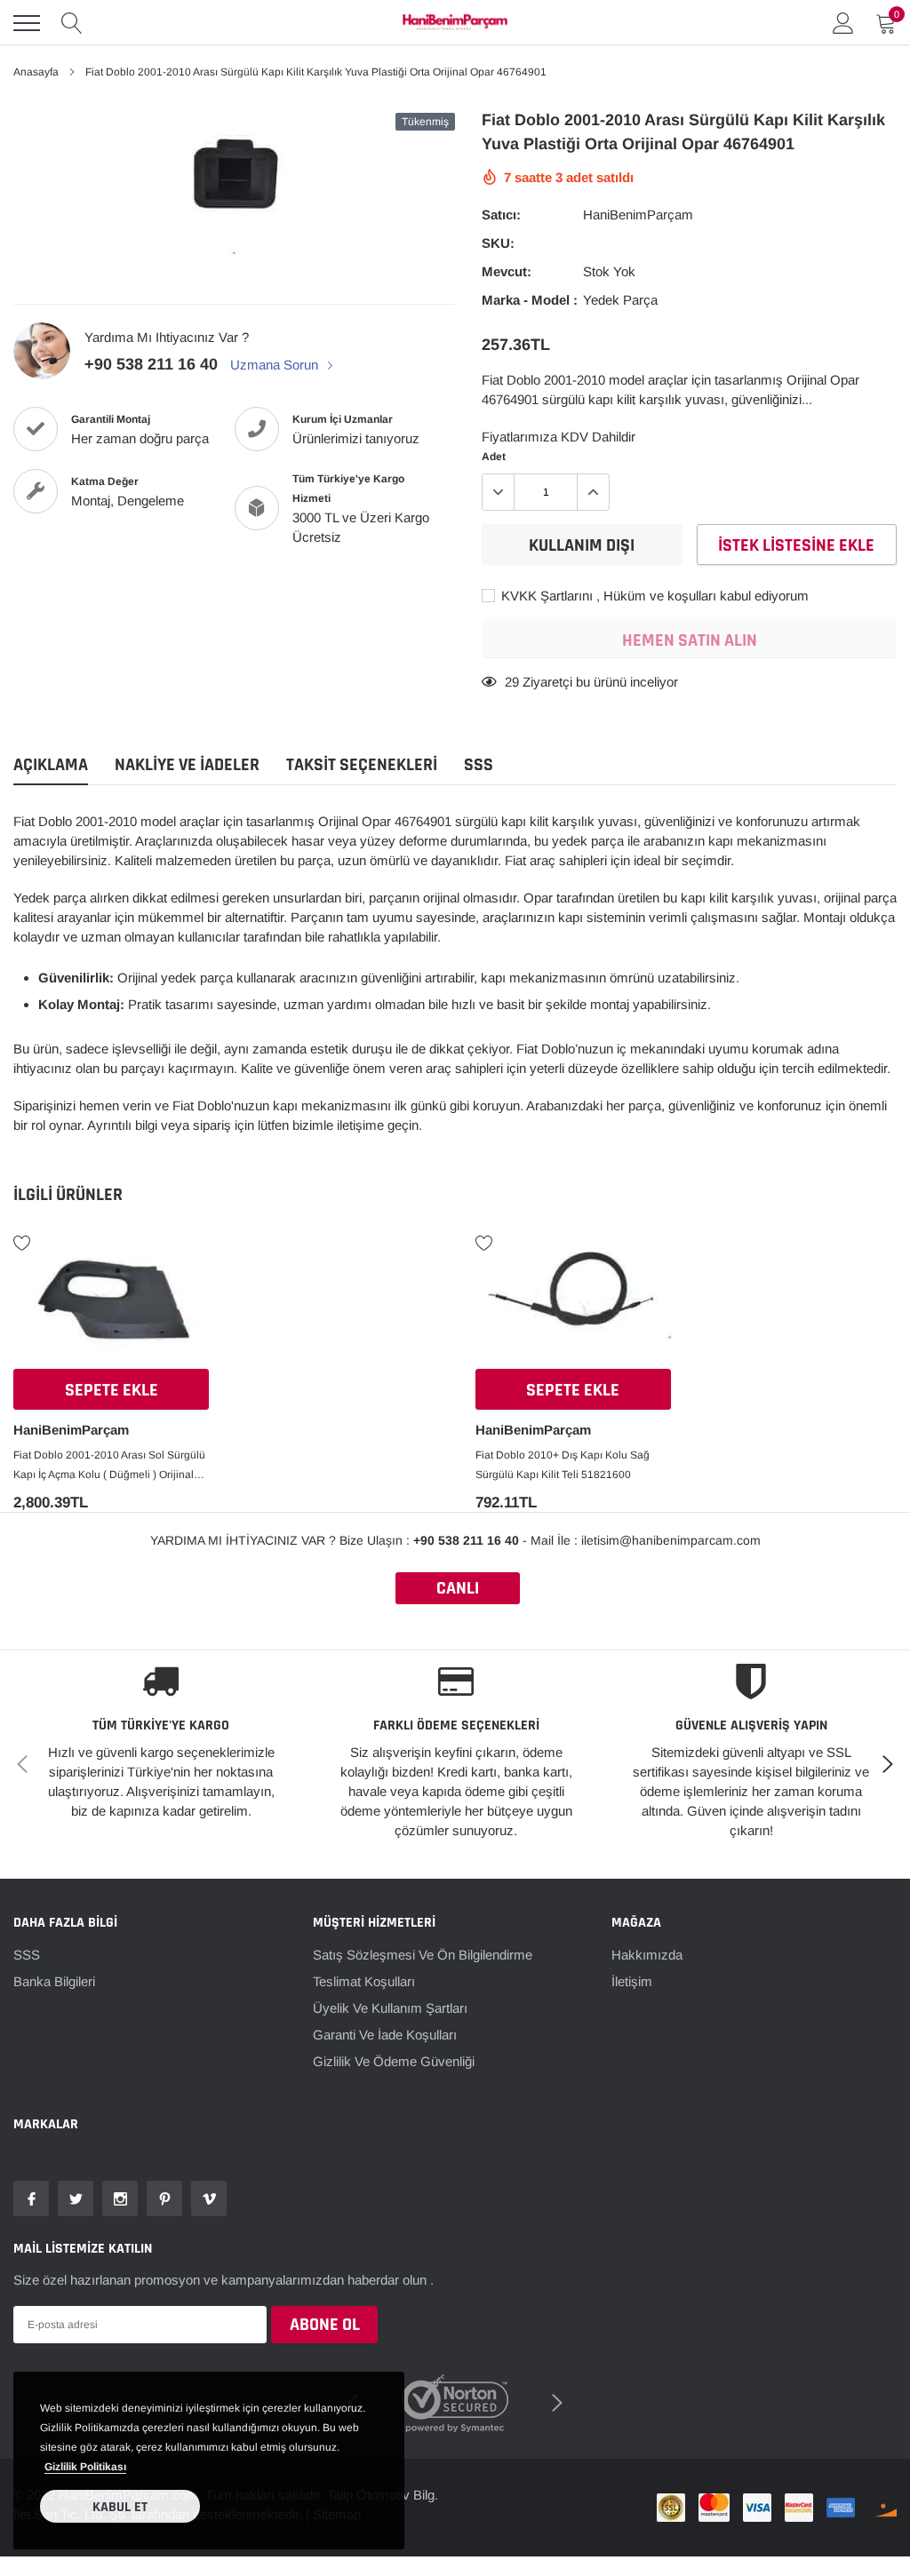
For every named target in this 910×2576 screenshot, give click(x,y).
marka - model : (530, 300)
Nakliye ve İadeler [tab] (187, 765)
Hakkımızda (647, 1955)
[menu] (27, 23)
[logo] (455, 23)
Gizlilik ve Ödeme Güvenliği (394, 2061)
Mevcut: (507, 271)
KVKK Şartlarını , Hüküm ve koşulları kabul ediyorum (653, 596)
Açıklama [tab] (51, 765)
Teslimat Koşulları (364, 1981)
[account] (843, 23)
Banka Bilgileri (54, 1981)
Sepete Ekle (112, 1390)
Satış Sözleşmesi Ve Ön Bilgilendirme (423, 1955)
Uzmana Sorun (276, 365)
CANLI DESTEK (458, 1590)
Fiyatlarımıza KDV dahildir (559, 437)
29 (512, 682)
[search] (72, 23)
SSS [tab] (479, 765)
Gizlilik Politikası (85, 2467)
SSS (27, 1955)
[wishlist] (22, 1242)
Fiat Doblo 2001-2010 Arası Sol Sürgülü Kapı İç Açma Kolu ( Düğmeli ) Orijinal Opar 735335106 (109, 1467)
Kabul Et (120, 2507)
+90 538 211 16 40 (151, 364)
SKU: (498, 243)
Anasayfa (36, 72)
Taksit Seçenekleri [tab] (362, 765)
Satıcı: (501, 215)
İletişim (632, 1981)
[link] (111, 1305)
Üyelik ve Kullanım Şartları (390, 2008)
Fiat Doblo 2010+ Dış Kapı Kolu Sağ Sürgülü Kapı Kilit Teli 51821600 (563, 1465)
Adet (494, 457)
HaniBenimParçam (638, 215)
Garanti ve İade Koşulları (385, 2035)
